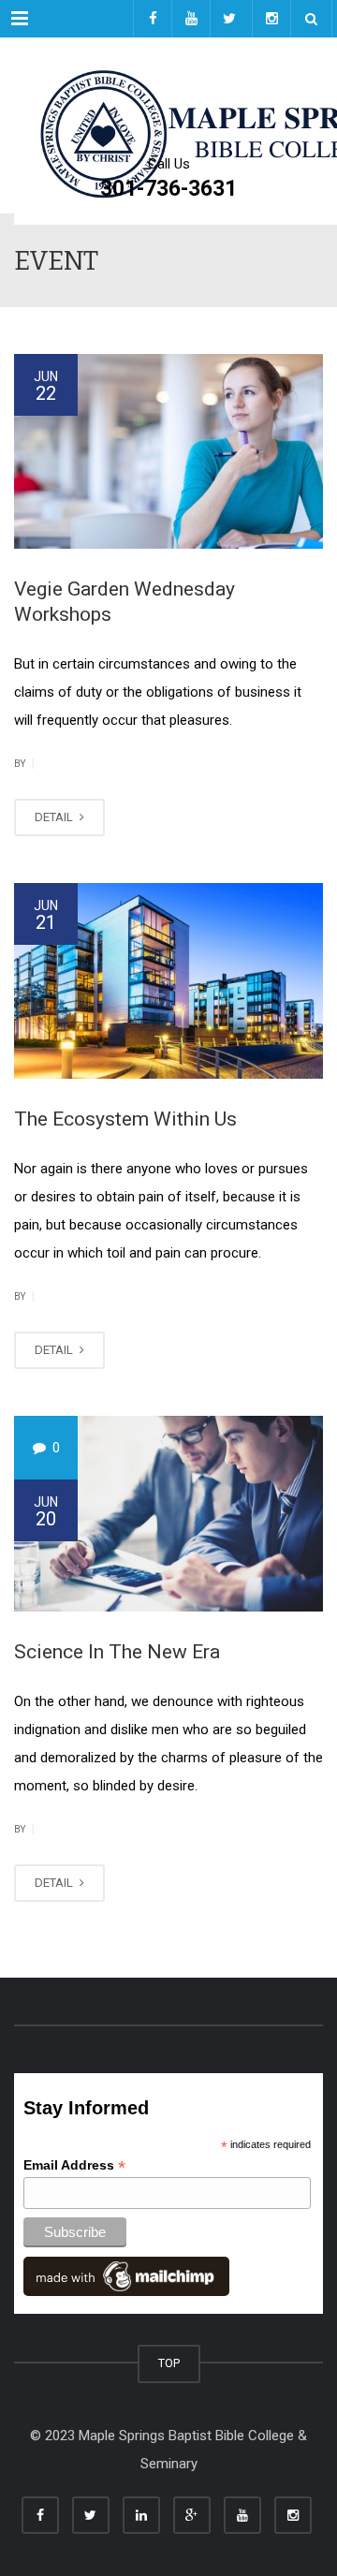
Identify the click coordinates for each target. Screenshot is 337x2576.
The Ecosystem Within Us (125, 1119)
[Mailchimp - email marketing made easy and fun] (126, 2275)
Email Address (74, 2165)
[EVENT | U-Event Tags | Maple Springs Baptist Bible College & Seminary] (168, 84)
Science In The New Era (117, 1652)
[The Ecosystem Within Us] (168, 980)
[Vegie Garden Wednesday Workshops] (168, 451)
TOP (169, 2363)
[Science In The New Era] (168, 1513)
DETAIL (55, 817)
